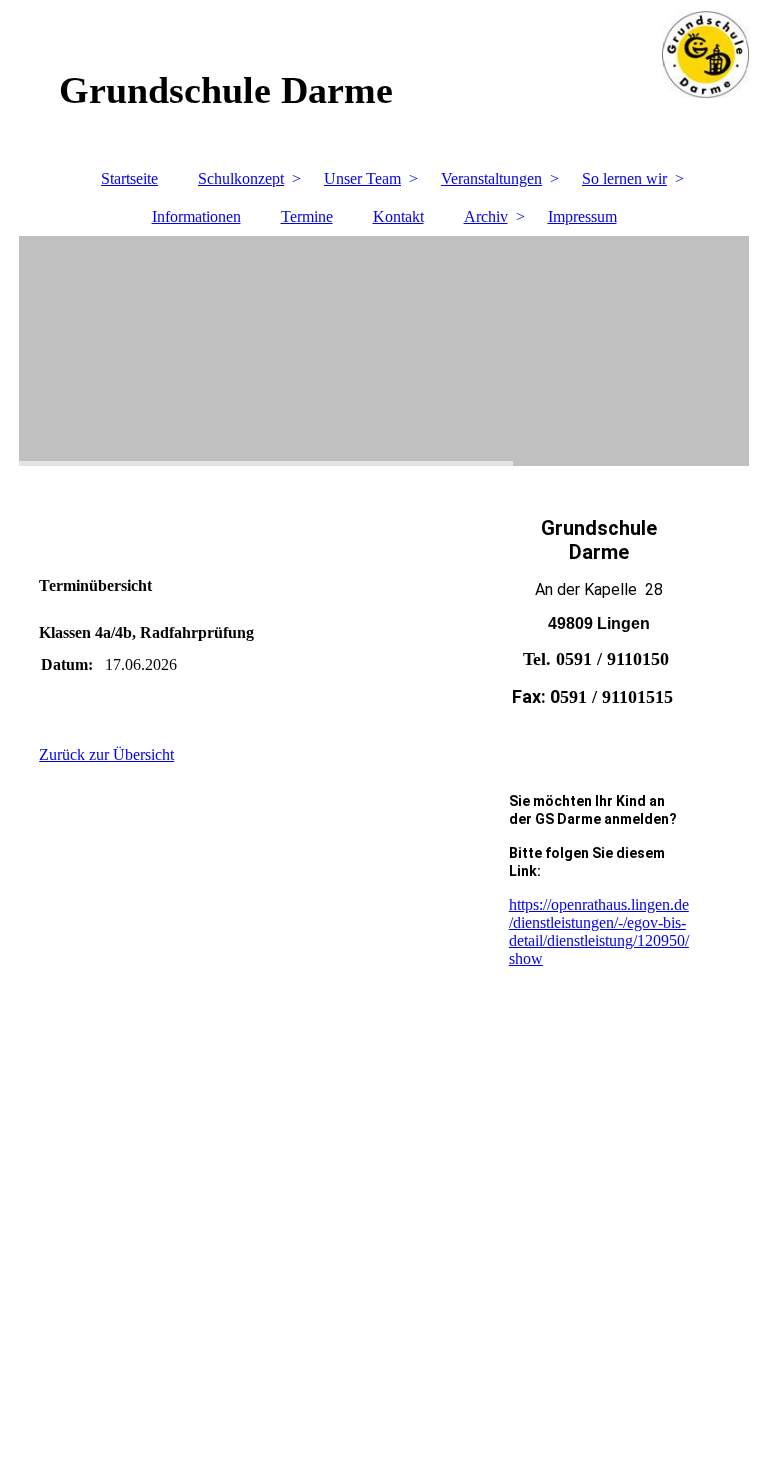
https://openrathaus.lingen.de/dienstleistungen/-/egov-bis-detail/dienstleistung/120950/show (599, 931)
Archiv (486, 216)
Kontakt (398, 216)
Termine (307, 216)
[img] (384, 351)
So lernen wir (624, 178)
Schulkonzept (241, 178)
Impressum (582, 216)
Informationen (196, 216)
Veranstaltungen (491, 178)
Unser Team (362, 178)
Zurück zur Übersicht (106, 754)
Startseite (129, 178)
